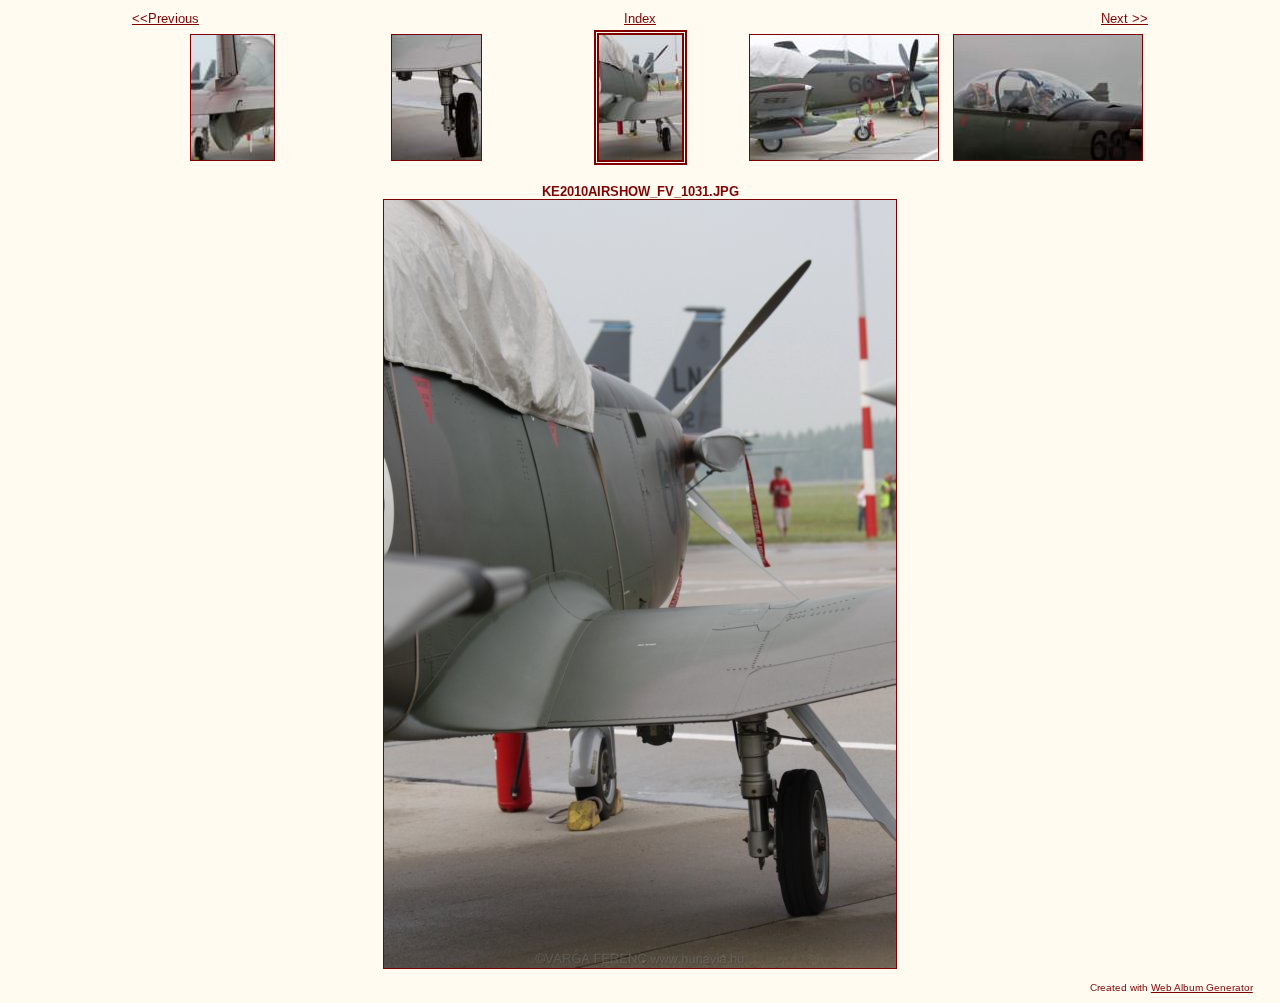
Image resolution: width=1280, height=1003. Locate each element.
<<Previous (165, 18)
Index (640, 18)
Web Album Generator (1202, 987)
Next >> (1124, 18)
